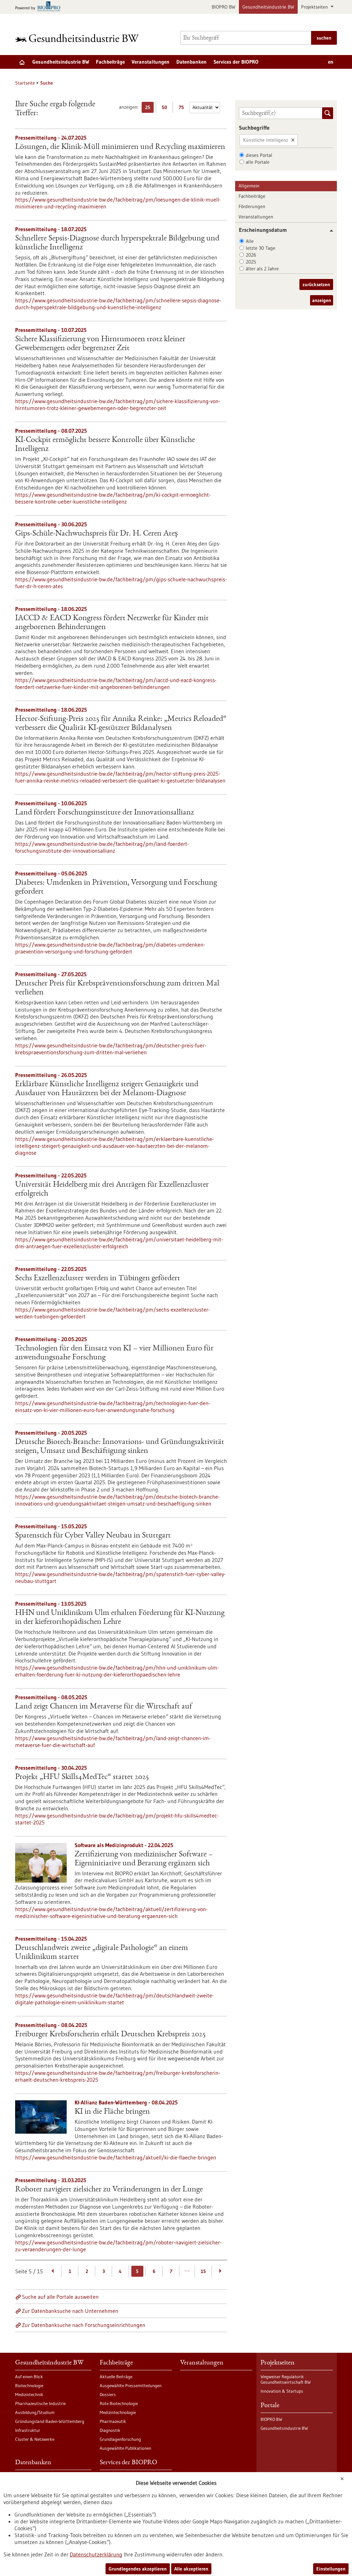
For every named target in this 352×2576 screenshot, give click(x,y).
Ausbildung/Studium (35, 2412)
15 (203, 2271)
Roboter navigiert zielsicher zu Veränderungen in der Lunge (109, 2190)
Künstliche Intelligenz (266, 140)
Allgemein (249, 186)
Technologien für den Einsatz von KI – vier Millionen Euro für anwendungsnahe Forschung (114, 1353)
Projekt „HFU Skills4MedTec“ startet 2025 (82, 1777)
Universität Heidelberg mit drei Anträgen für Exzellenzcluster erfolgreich (112, 1189)
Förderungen (252, 206)
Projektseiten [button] (315, 7)
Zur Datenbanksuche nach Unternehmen (70, 2311)
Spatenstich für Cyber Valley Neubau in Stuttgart (93, 1536)
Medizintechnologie (118, 2412)
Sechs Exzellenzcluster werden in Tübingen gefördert (98, 1279)
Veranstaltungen (151, 62)
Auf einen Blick (29, 2376)
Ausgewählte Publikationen (125, 2448)
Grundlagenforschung (120, 2439)
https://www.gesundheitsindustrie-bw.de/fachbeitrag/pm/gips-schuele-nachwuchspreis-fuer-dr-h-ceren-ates (121, 583)
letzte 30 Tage (261, 248)
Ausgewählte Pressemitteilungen (131, 2385)
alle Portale (258, 162)
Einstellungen (331, 2569)
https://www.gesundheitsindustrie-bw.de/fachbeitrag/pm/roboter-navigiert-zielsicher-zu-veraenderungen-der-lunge (118, 2246)
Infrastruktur (28, 2430)
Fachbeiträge (110, 62)
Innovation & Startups (282, 2391)
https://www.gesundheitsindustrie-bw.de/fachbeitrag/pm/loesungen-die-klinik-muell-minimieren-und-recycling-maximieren (118, 203)
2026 (251, 255)
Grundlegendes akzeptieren (138, 2569)
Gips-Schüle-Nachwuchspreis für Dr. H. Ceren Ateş (96, 534)
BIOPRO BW (224, 7)
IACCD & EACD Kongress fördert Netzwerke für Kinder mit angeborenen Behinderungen (112, 623)
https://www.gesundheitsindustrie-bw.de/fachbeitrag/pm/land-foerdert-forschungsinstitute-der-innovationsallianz (102, 847)
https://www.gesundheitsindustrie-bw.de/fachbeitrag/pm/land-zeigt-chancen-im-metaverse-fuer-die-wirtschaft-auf (113, 1742)
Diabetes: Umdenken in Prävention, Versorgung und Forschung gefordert (116, 887)
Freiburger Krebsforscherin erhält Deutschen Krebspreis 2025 (110, 2035)
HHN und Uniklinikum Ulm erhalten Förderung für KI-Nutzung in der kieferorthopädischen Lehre (120, 1618)
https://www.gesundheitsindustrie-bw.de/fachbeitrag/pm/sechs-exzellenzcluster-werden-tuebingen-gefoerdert (113, 1313)
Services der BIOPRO (236, 62)
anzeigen (322, 300)
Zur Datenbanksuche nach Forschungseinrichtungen (84, 2325)
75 (183, 109)
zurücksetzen (316, 284)
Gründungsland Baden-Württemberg (50, 2421)
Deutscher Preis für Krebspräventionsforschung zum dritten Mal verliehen (117, 988)
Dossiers (108, 2394)
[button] (329, 231)
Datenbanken (191, 62)
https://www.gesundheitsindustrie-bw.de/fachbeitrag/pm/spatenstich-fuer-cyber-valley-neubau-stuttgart (120, 1577)
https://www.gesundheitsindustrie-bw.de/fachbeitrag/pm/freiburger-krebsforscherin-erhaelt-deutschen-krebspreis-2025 (118, 2076)
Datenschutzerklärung (96, 2554)
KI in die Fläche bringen (112, 2112)
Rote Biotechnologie (119, 2403)
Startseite (25, 83)
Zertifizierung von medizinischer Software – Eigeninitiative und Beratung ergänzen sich (144, 1859)
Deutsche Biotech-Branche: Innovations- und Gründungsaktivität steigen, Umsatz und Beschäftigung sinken (120, 1447)
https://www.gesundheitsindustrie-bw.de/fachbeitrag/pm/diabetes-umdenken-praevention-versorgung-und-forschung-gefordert (110, 948)
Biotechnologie (29, 2385)
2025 (251, 262)
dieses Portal (259, 155)
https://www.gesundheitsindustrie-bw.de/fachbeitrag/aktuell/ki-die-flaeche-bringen (116, 2157)
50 (166, 109)
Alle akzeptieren (191, 2569)
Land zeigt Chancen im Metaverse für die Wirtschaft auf (103, 1707)
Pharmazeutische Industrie (40, 2403)
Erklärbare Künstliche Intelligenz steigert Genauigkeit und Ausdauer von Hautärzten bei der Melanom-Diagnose (107, 1089)
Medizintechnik (29, 2394)
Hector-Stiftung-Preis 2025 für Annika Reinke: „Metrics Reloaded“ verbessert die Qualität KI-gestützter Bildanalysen (121, 724)
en (331, 62)
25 (149, 109)
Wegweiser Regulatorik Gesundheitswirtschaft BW (286, 2379)
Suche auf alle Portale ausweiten (60, 2297)
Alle (250, 241)
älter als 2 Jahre (262, 269)
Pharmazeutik (113, 2421)
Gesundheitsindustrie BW (268, 7)
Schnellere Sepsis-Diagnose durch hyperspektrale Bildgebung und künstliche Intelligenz (117, 243)
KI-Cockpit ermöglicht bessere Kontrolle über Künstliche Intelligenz (105, 445)
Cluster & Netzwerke (35, 2439)
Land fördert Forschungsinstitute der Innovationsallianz (104, 813)
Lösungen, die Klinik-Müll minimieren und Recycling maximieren (120, 147)
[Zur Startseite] (79, 38)
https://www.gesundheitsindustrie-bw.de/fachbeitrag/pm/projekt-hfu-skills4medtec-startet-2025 (117, 1819)
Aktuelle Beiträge (116, 2376)
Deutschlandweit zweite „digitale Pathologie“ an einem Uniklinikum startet (102, 1953)
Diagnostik (110, 2430)
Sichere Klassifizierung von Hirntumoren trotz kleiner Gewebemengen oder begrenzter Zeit (100, 344)
